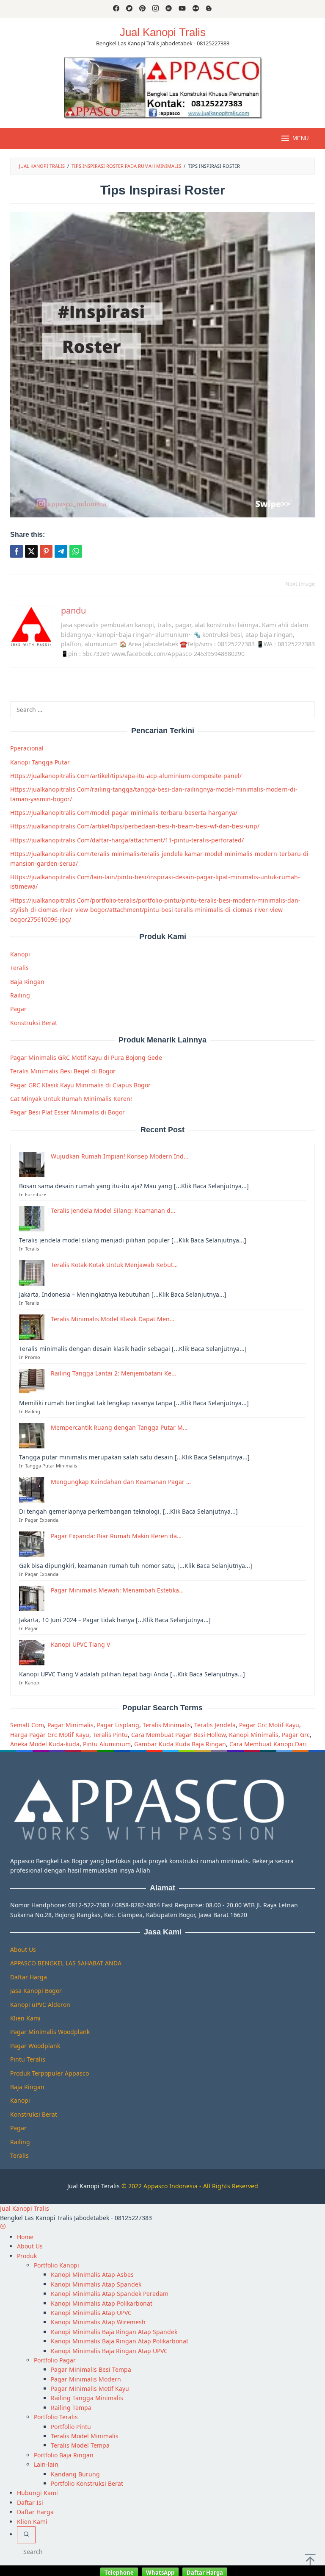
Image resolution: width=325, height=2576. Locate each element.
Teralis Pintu (110, 1735)
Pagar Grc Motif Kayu (269, 1725)
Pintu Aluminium (107, 1744)
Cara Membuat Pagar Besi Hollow (178, 1735)
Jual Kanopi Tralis (163, 32)
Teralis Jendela (215, 1725)
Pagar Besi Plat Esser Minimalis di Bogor (67, 1112)
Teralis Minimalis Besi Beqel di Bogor (63, 1071)
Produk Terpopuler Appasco (50, 2073)
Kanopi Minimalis (254, 1735)
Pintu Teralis (28, 2059)
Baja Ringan (27, 982)
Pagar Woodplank (35, 2046)
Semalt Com (27, 1725)
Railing (20, 995)
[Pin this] (46, 551)
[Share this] (17, 551)
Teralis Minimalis (167, 1725)
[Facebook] (116, 9)
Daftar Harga (29, 1977)
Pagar (18, 1009)
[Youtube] (182, 9)
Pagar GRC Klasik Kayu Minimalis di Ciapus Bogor (80, 1085)
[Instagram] (156, 9)
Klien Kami (25, 2018)
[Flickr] (196, 9)
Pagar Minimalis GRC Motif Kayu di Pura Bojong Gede (86, 1057)
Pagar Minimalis (70, 1725)
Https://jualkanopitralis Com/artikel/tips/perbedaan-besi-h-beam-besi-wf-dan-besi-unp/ (135, 826)
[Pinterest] (142, 9)
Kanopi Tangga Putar (40, 762)
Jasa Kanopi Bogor (36, 1991)
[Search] (26, 2535)
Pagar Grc (296, 1735)
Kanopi (20, 954)
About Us (23, 1949)
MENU (300, 138)
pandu (73, 610)
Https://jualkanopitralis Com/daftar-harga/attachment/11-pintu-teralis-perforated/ (127, 840)
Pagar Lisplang (118, 1725)
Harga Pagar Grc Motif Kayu (50, 1735)
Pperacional (27, 748)
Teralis (19, 968)
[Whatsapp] (76, 551)
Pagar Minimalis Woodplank (50, 2032)
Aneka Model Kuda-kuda (45, 1744)
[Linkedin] (169, 9)
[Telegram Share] (61, 551)
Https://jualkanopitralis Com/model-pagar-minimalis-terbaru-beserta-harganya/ (124, 813)
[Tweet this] (31, 551)
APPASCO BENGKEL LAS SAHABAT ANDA (66, 1963)
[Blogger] (209, 9)
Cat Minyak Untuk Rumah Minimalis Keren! (71, 1099)
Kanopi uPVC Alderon (40, 2005)
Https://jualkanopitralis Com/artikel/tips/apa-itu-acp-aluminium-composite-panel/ (126, 776)
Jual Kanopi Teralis (94, 2186)
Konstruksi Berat (34, 1023)
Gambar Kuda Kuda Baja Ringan (180, 1744)
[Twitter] (129, 9)
